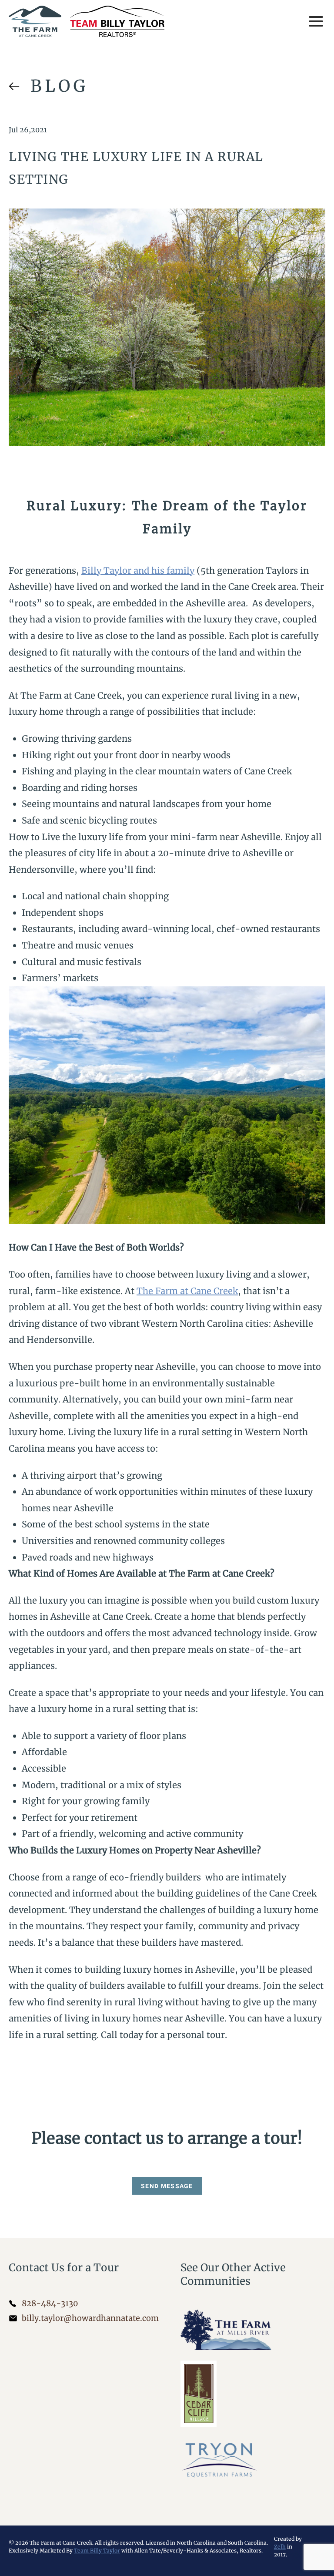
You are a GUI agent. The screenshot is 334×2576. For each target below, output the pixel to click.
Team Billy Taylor (97, 2551)
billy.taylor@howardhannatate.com (90, 2318)
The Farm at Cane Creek (187, 1291)
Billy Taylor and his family (138, 570)
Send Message (167, 2186)
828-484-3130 (50, 2303)
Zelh (280, 2547)
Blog (59, 86)
